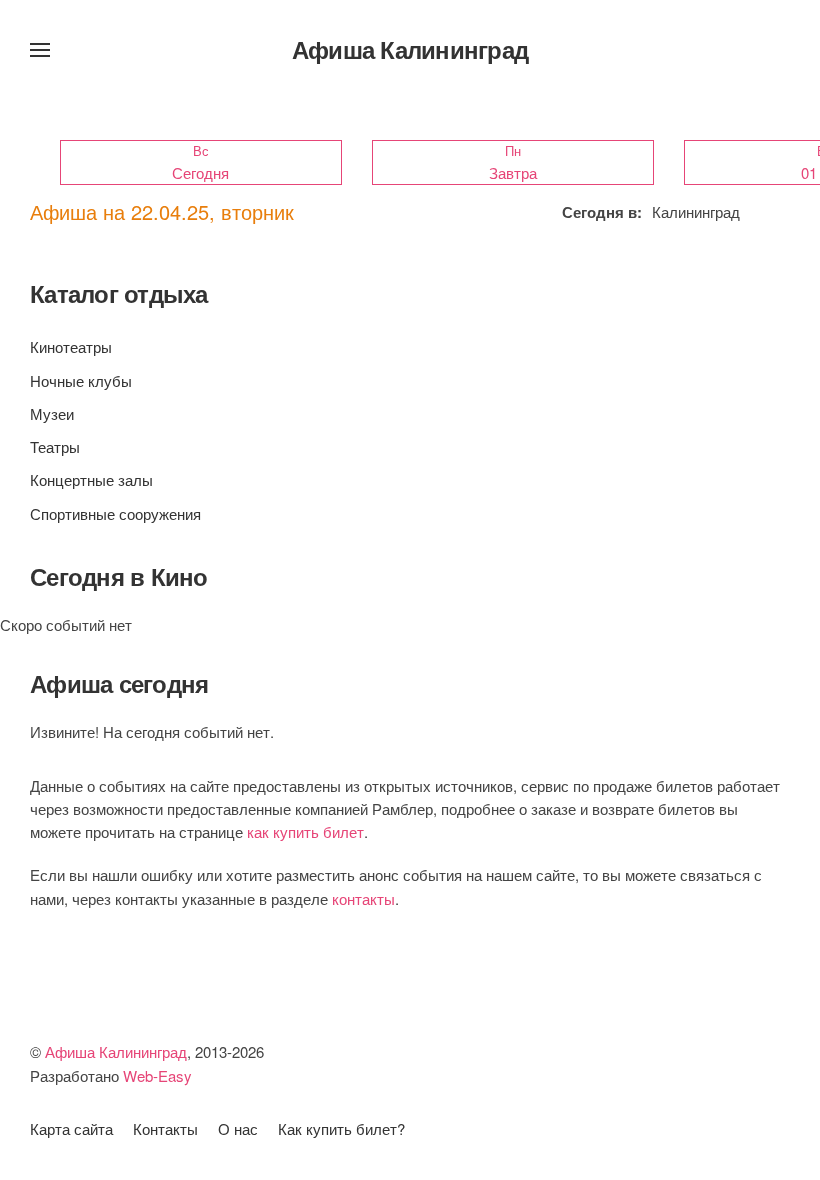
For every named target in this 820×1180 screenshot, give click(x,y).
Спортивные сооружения (115, 513)
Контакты (165, 1128)
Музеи (52, 413)
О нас (238, 1128)
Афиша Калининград (410, 49)
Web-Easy (157, 1075)
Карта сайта (71, 1128)
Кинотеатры (71, 346)
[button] (40, 50)
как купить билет (305, 831)
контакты (363, 898)
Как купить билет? (341, 1128)
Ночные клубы (81, 380)
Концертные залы (91, 479)
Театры (55, 446)
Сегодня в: (602, 212)
